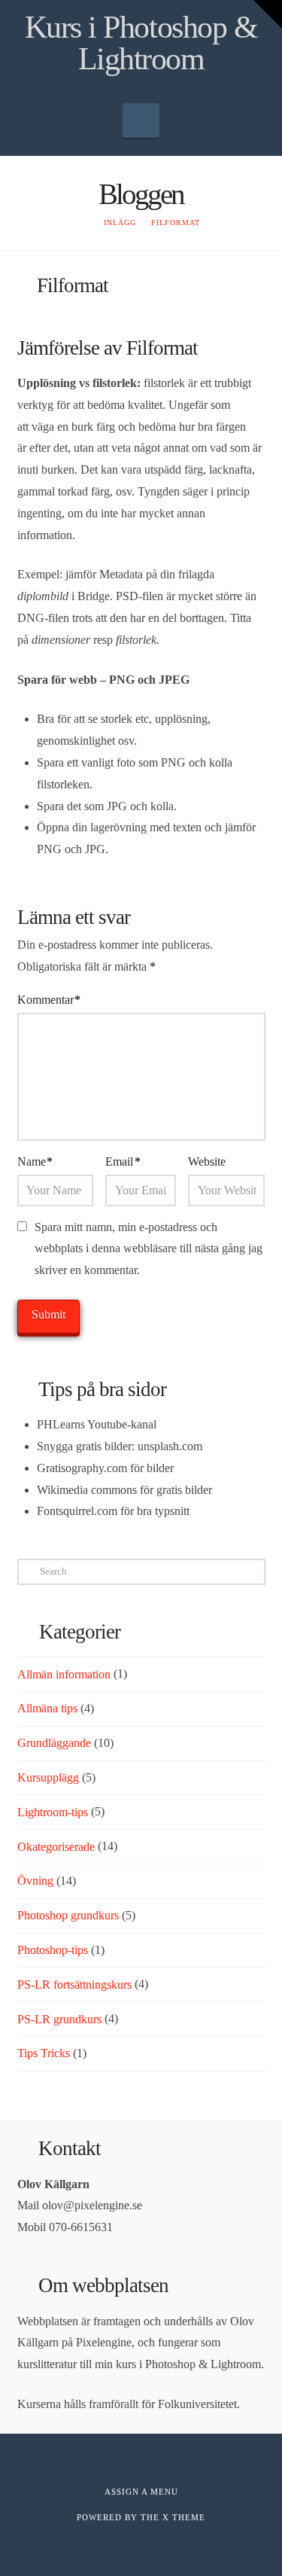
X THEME (184, 2517)
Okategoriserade (56, 1847)
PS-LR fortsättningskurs (74, 1985)
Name (35, 1161)
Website (207, 1161)
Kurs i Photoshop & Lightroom (141, 43)
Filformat (162, 348)
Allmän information (64, 1674)
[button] (141, 120)
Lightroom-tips (53, 1812)
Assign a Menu (141, 2492)
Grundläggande (54, 1743)
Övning (35, 1881)
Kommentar (49, 1000)
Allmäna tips (47, 1708)
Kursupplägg (48, 1777)
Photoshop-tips (53, 1950)
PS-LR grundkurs (59, 2019)
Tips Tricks (44, 2053)
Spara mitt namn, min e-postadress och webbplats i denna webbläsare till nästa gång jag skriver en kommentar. (149, 1249)
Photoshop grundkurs (68, 1915)
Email (123, 1161)
